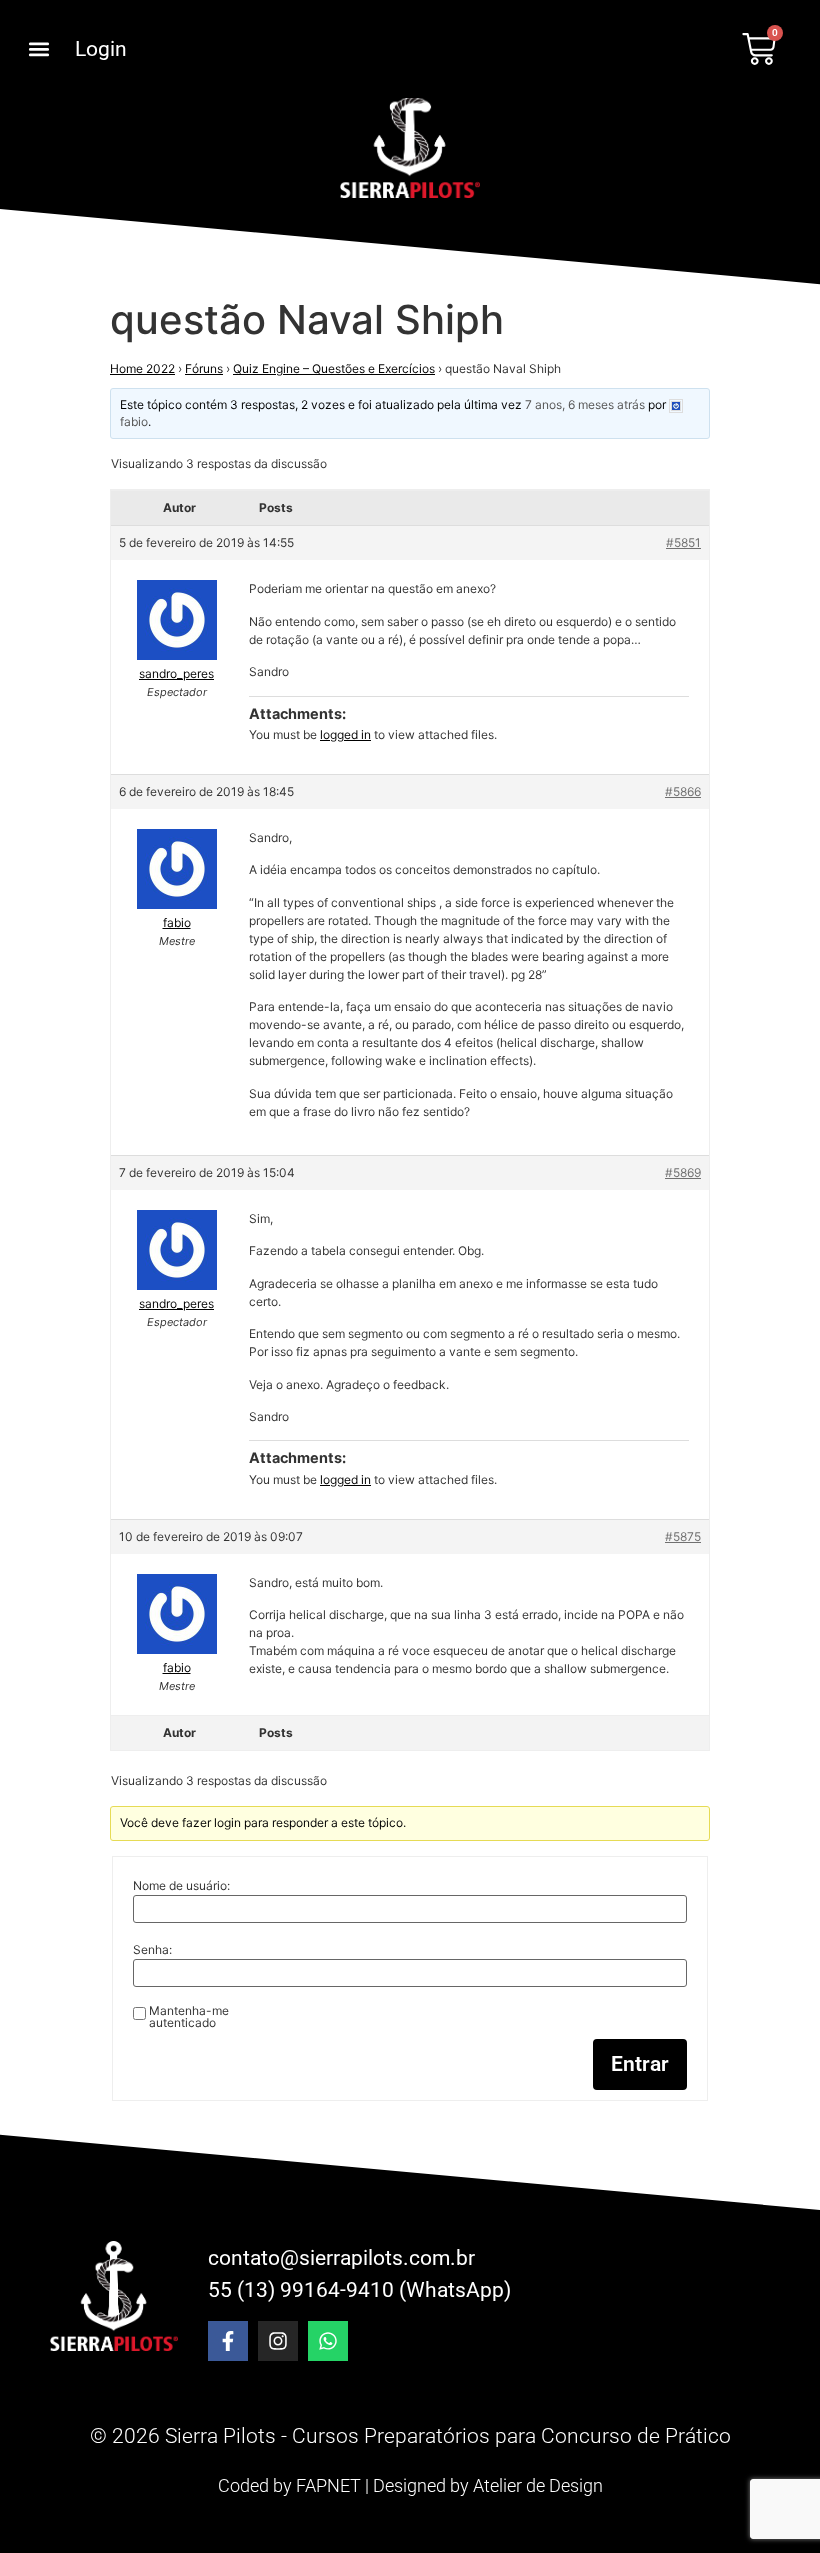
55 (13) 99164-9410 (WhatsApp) (359, 2290)
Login (101, 49)
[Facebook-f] (228, 2341)
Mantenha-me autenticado (189, 2017)
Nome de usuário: (181, 1886)
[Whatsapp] (328, 2341)
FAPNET (328, 2485)
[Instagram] (278, 2341)
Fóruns (204, 368)
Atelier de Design (538, 2485)
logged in (345, 734)
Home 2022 (142, 368)
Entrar (640, 2064)
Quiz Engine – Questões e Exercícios (334, 368)
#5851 (683, 542)
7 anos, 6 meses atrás (585, 404)
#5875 (683, 1536)
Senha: (152, 1950)
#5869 (683, 1172)
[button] (38, 49)
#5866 (683, 791)
